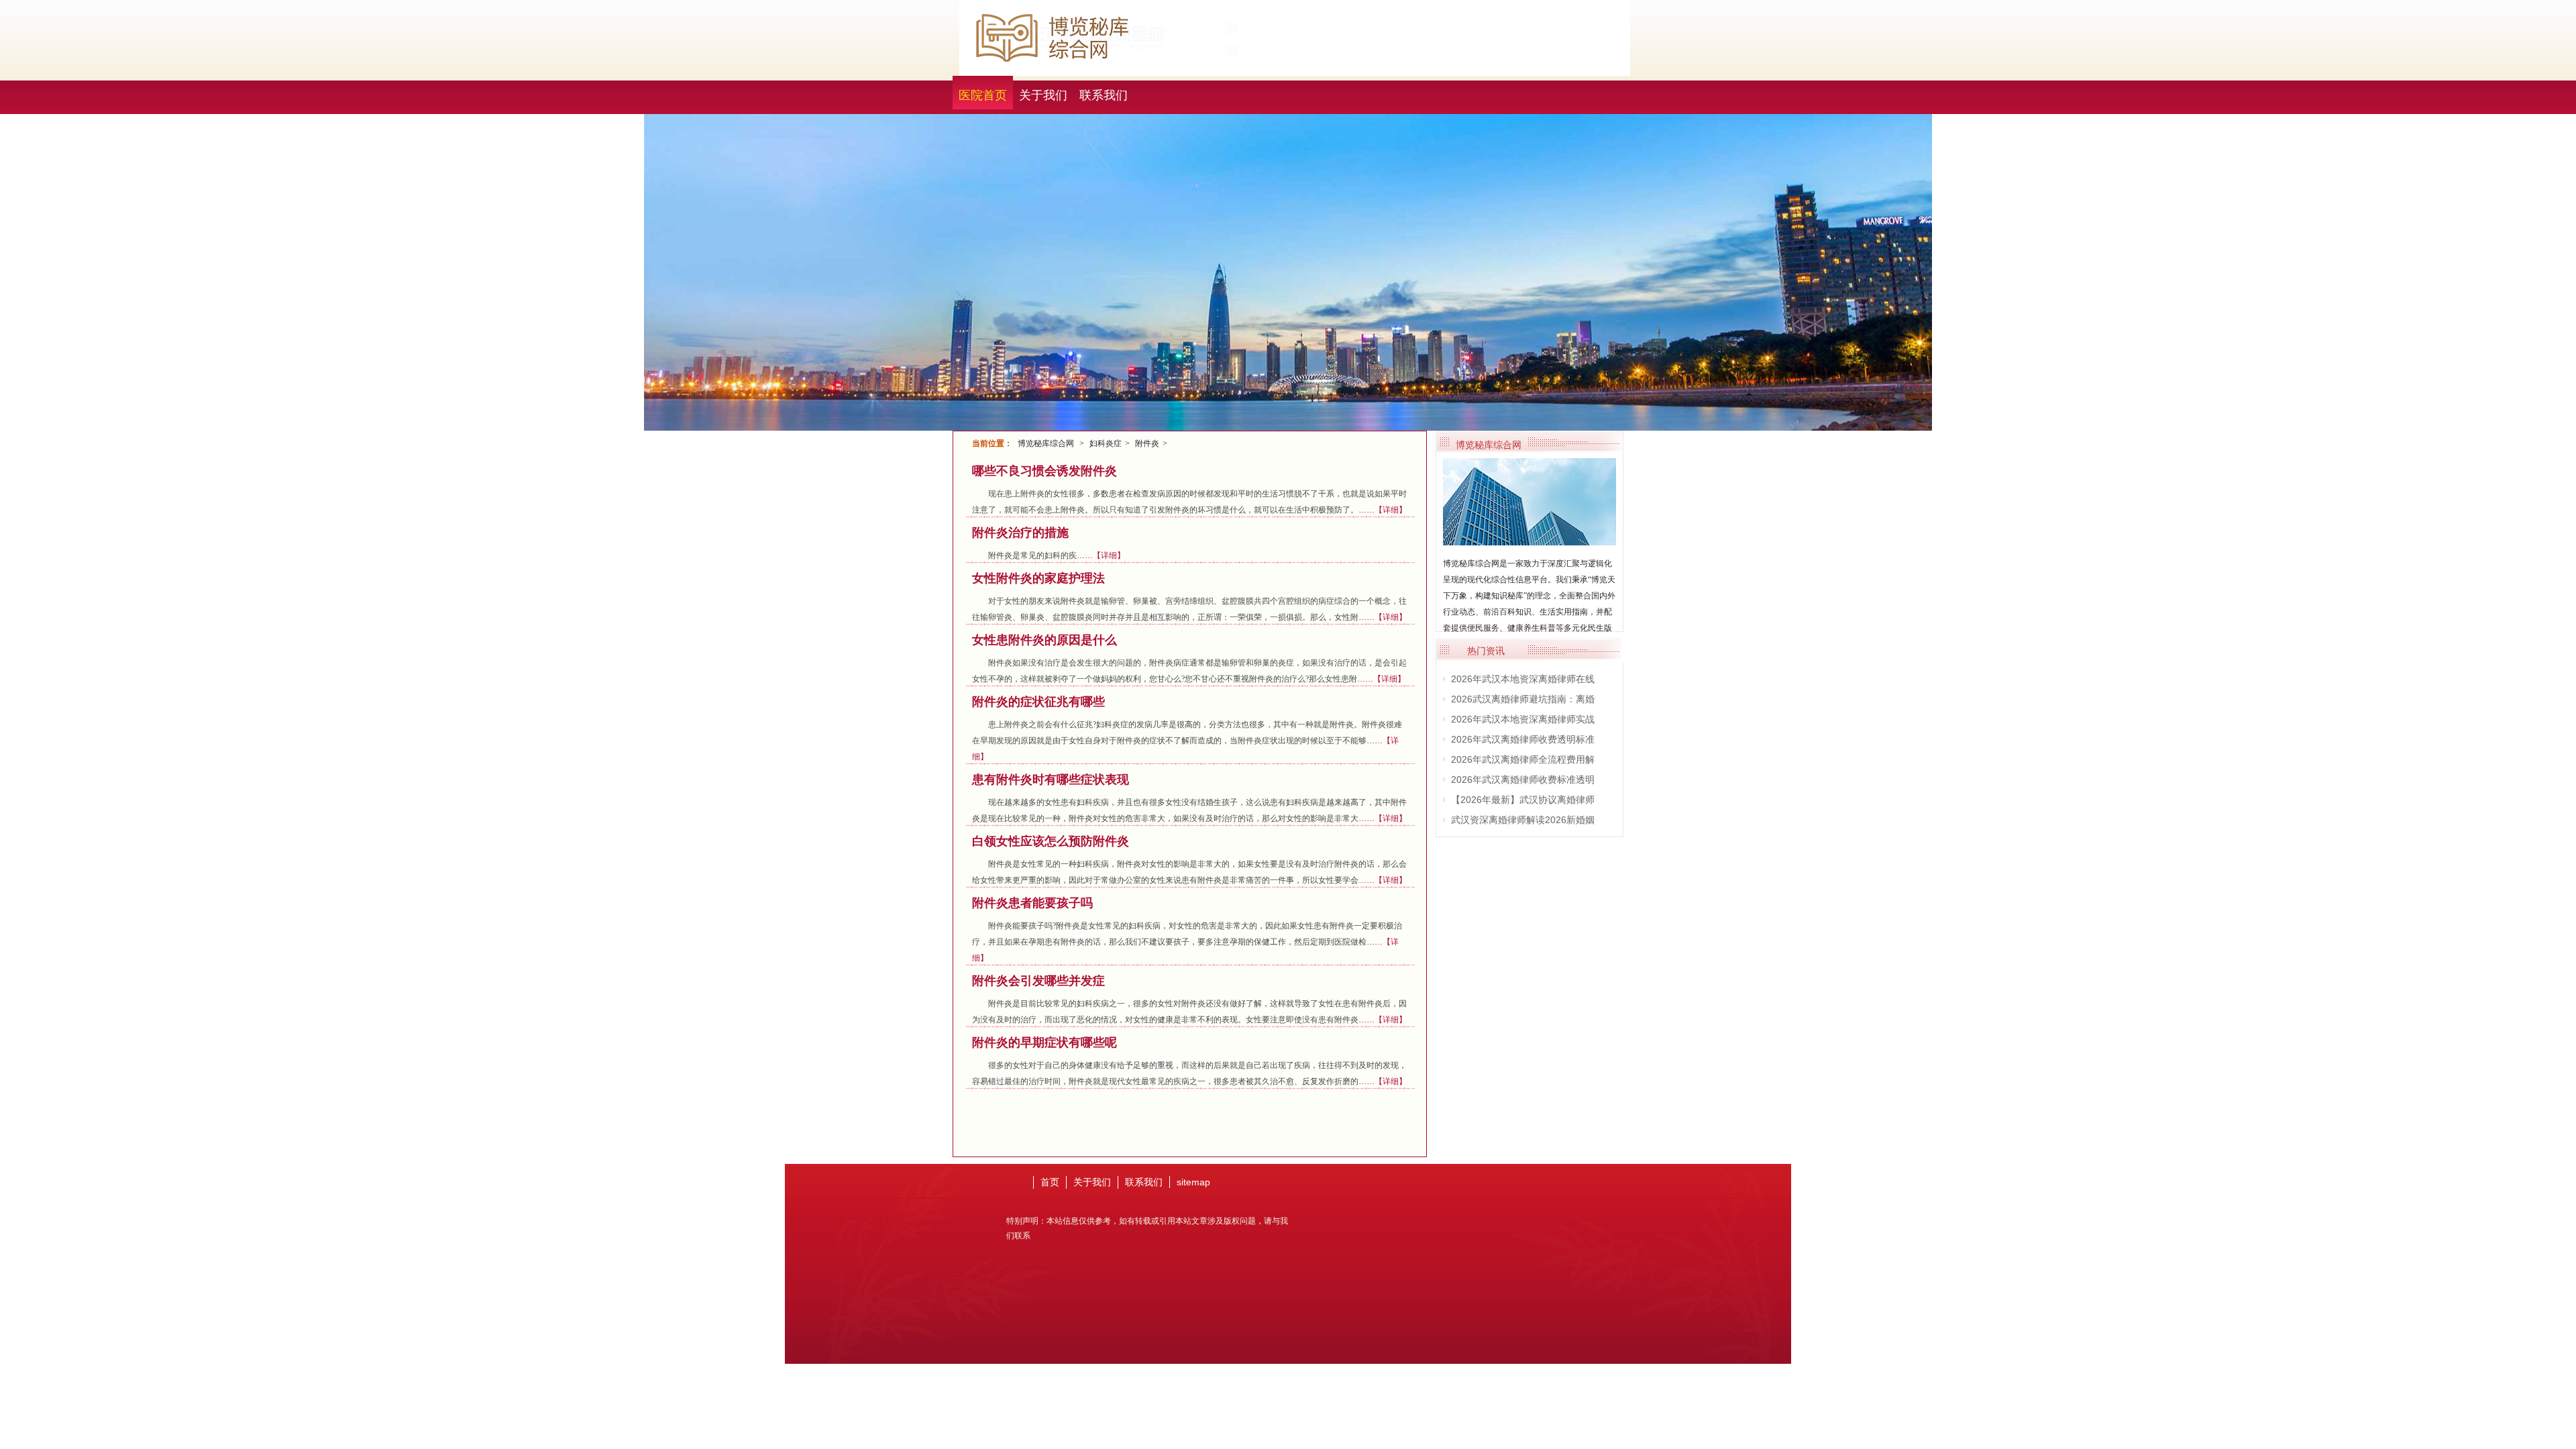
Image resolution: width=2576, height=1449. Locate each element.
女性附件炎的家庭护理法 (1038, 578)
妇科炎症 (1106, 443)
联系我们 (1104, 95)
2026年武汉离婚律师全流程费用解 (1523, 759)
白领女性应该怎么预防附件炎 (1051, 841)
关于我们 (1043, 95)
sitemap (1193, 1182)
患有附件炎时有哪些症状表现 (1051, 780)
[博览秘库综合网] (1529, 540)
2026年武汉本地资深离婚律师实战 (1523, 719)
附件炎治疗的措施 (1020, 533)
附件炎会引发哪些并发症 (1038, 981)
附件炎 (1147, 443)
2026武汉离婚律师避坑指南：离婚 (1523, 699)
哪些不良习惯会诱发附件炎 (1044, 471)
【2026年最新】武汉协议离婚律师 (1523, 800)
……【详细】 (1383, 510)
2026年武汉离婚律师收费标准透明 (1523, 780)
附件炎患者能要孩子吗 (1032, 903)
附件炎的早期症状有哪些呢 (1044, 1042)
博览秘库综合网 (1046, 443)
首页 (1050, 1182)
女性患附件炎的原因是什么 (1044, 640)
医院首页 (983, 95)
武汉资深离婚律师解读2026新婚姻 (1523, 820)
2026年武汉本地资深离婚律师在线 (1523, 679)
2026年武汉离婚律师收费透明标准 (1523, 739)
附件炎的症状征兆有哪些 (1038, 702)
